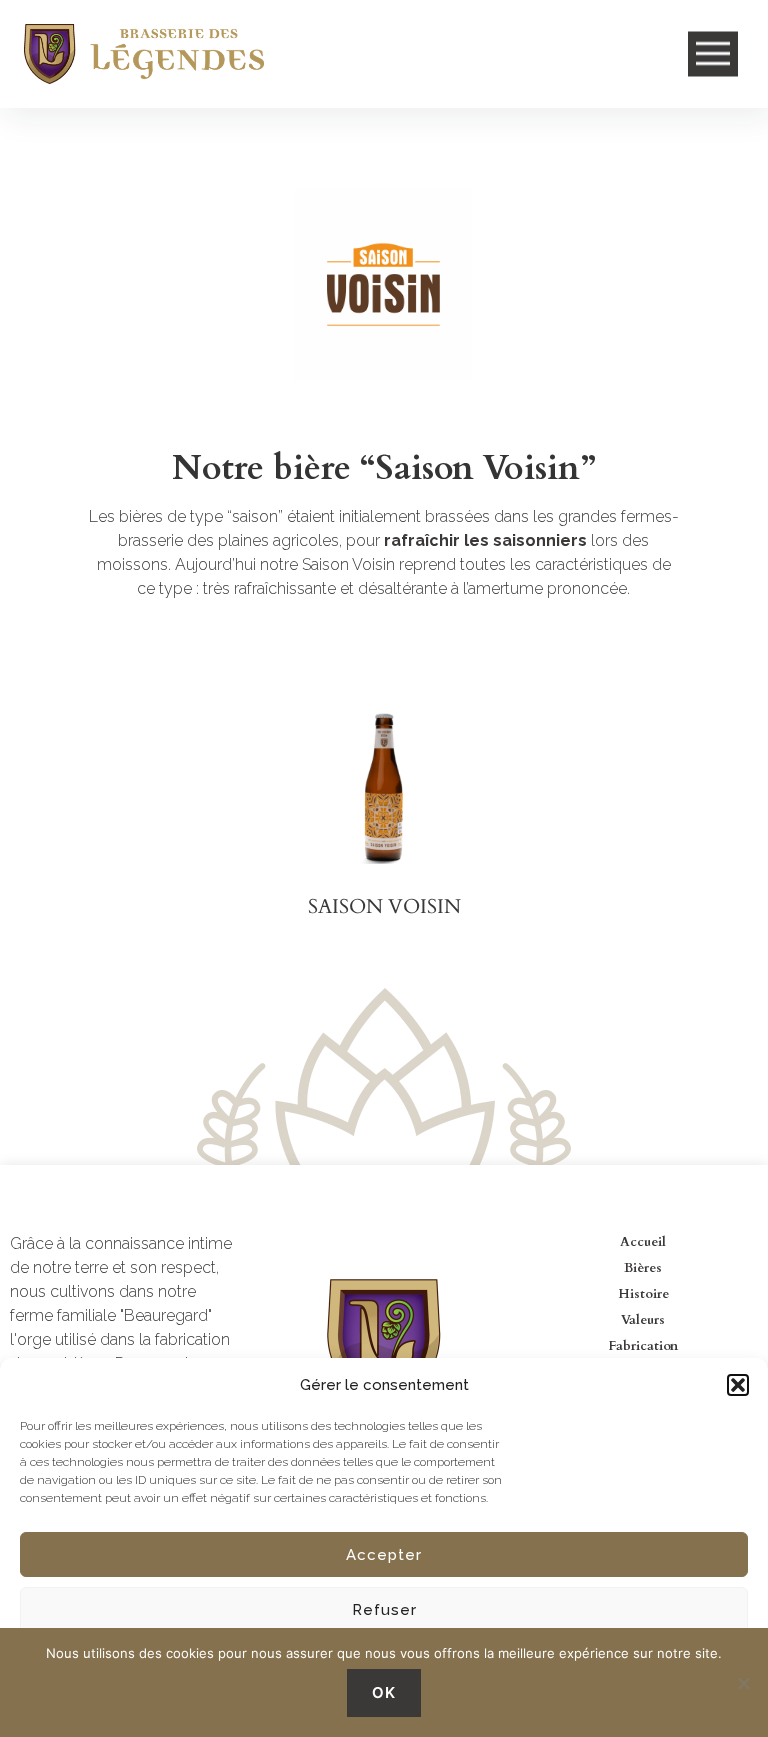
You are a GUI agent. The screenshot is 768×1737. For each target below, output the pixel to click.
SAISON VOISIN (384, 906)
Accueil (643, 1242)
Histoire (643, 1294)
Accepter (384, 1555)
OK (384, 1692)
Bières (643, 1268)
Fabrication (643, 1346)
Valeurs (643, 1320)
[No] (743, 1683)
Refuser (384, 1610)
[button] (738, 1385)
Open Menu (713, 54)
